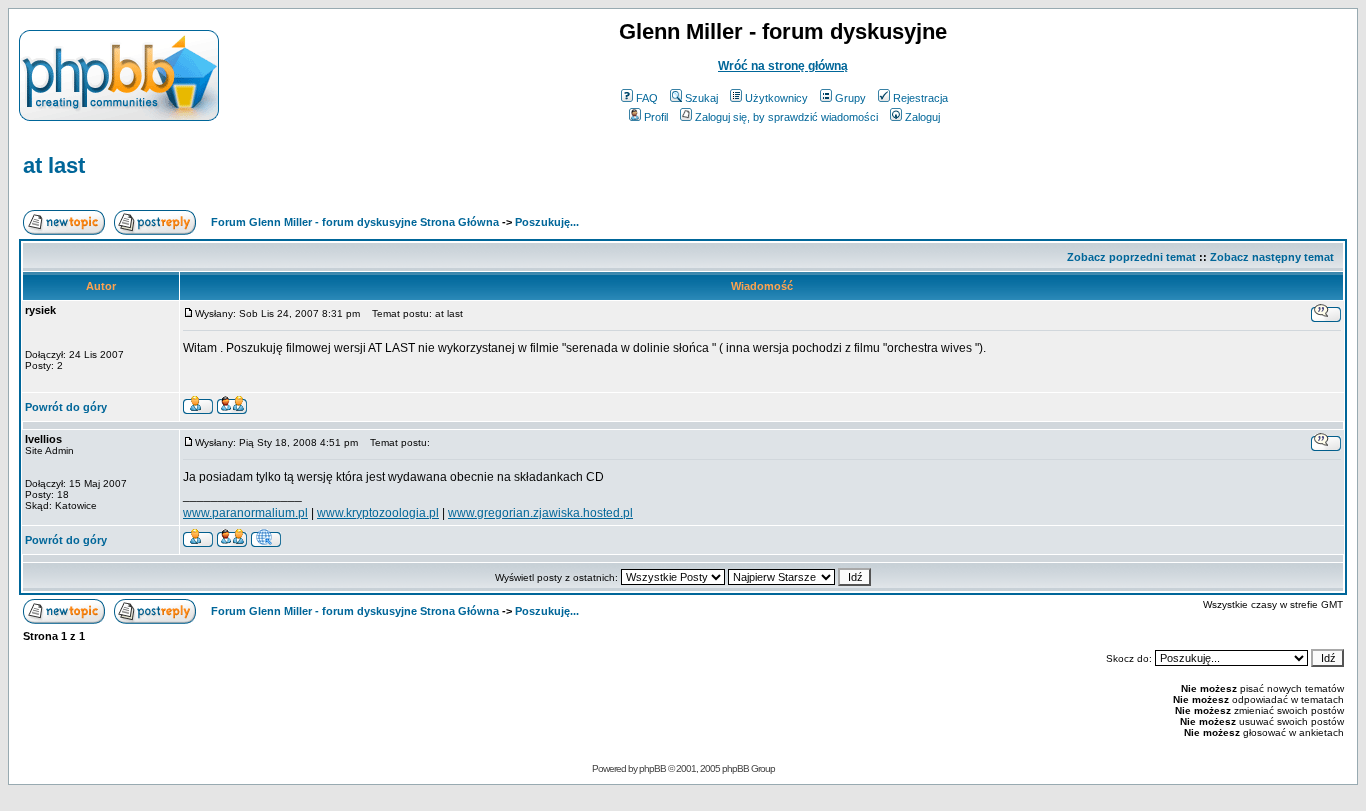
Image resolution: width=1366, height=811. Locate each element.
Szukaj (701, 98)
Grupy (850, 98)
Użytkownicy (776, 98)
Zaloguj (922, 117)
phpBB (652, 768)
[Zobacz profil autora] (198, 408)
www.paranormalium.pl (245, 513)
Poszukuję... (547, 222)
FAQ (647, 98)
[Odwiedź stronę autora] (266, 541)
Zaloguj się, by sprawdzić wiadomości (786, 117)
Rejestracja (920, 98)
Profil (656, 117)
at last (54, 165)
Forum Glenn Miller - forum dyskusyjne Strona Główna (355, 222)
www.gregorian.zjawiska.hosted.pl (540, 513)
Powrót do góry (66, 407)
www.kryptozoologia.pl (378, 513)
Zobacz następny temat (1272, 257)
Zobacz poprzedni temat (1131, 257)
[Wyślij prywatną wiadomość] (232, 408)
